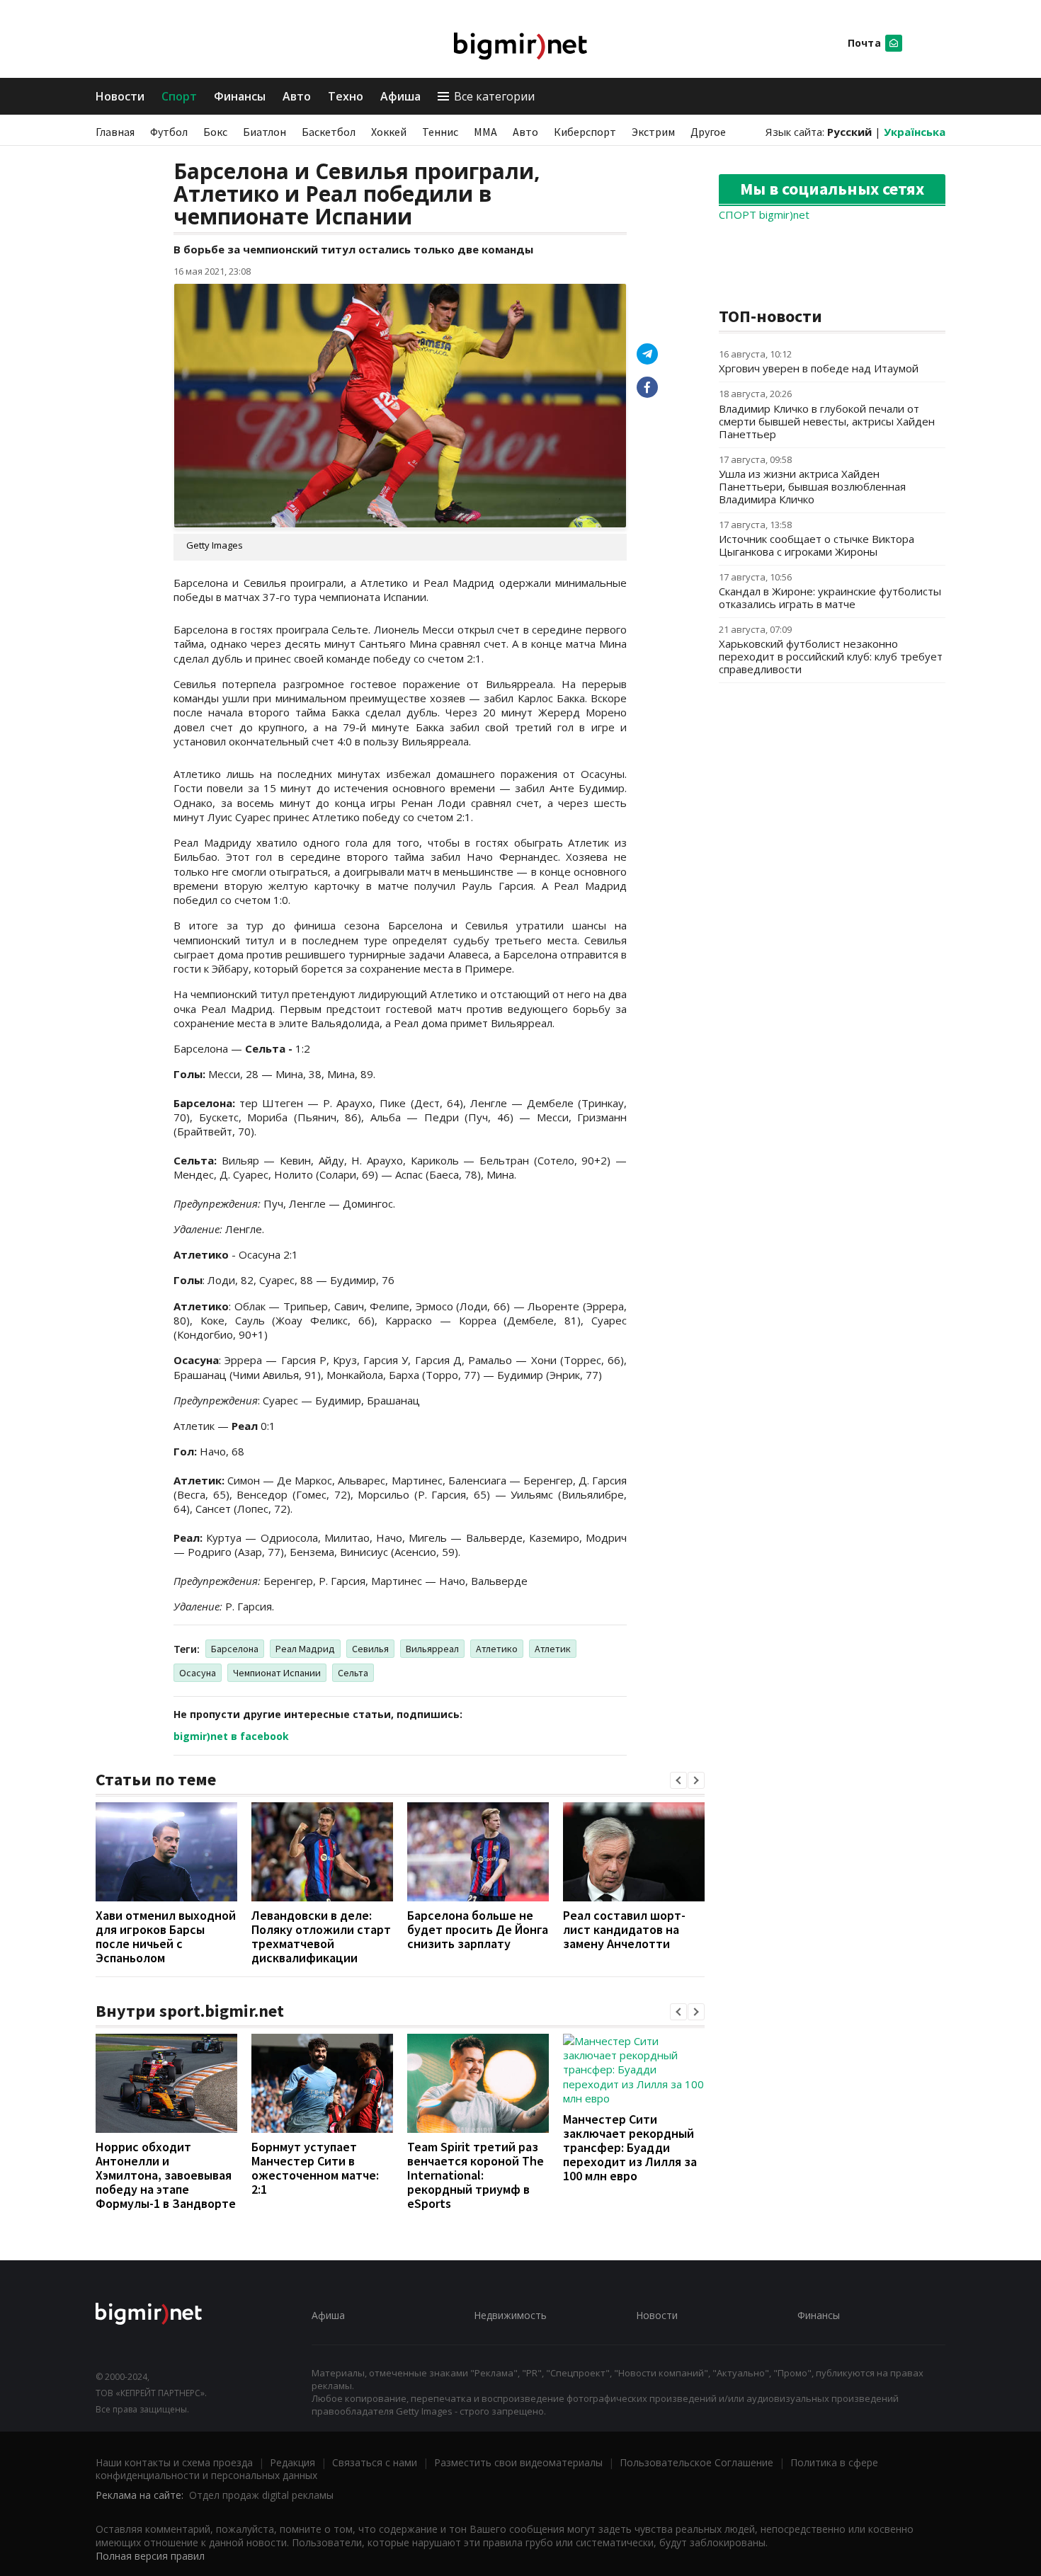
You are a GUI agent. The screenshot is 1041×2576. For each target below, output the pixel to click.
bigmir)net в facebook (231, 1736)
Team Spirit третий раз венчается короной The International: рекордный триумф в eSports (476, 2175)
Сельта (353, 1673)
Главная (115, 132)
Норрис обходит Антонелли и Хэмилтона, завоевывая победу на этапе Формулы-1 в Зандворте (166, 2175)
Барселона (235, 1649)
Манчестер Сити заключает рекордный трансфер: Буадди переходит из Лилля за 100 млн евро (630, 2147)
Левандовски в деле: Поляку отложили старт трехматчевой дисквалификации (321, 1936)
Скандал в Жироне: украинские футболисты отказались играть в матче (830, 597)
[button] (678, 1780)
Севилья (370, 1649)
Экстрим (653, 132)
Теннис (440, 132)
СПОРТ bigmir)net (764, 214)
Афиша (400, 96)
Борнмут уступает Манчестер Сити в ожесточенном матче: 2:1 (315, 2168)
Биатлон (264, 132)
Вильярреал (432, 1649)
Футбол (169, 132)
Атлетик (553, 1649)
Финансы (240, 96)
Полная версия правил (150, 2556)
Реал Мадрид (305, 1649)
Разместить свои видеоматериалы (518, 2462)
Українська (915, 132)
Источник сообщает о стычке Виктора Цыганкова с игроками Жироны (817, 545)
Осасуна (198, 1673)
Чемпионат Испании (277, 1673)
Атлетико (497, 1649)
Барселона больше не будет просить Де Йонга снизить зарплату (478, 1929)
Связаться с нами (375, 2462)
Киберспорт (585, 132)
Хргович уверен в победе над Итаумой (819, 368)
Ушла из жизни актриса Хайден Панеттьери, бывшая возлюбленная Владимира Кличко (812, 486)
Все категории (494, 96)
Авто (297, 96)
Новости (120, 96)
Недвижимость (510, 2315)
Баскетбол (329, 132)
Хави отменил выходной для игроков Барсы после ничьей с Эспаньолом (166, 1936)
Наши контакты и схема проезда (174, 2462)
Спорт (179, 96)
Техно (346, 96)
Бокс (215, 132)
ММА (485, 132)
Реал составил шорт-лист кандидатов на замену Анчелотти (624, 1929)
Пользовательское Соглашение (696, 2462)
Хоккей (389, 132)
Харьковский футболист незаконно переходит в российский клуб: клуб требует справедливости (831, 656)
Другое (708, 132)
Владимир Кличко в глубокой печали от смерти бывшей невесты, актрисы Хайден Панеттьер (827, 421)
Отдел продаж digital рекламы (261, 2495)
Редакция (292, 2462)
